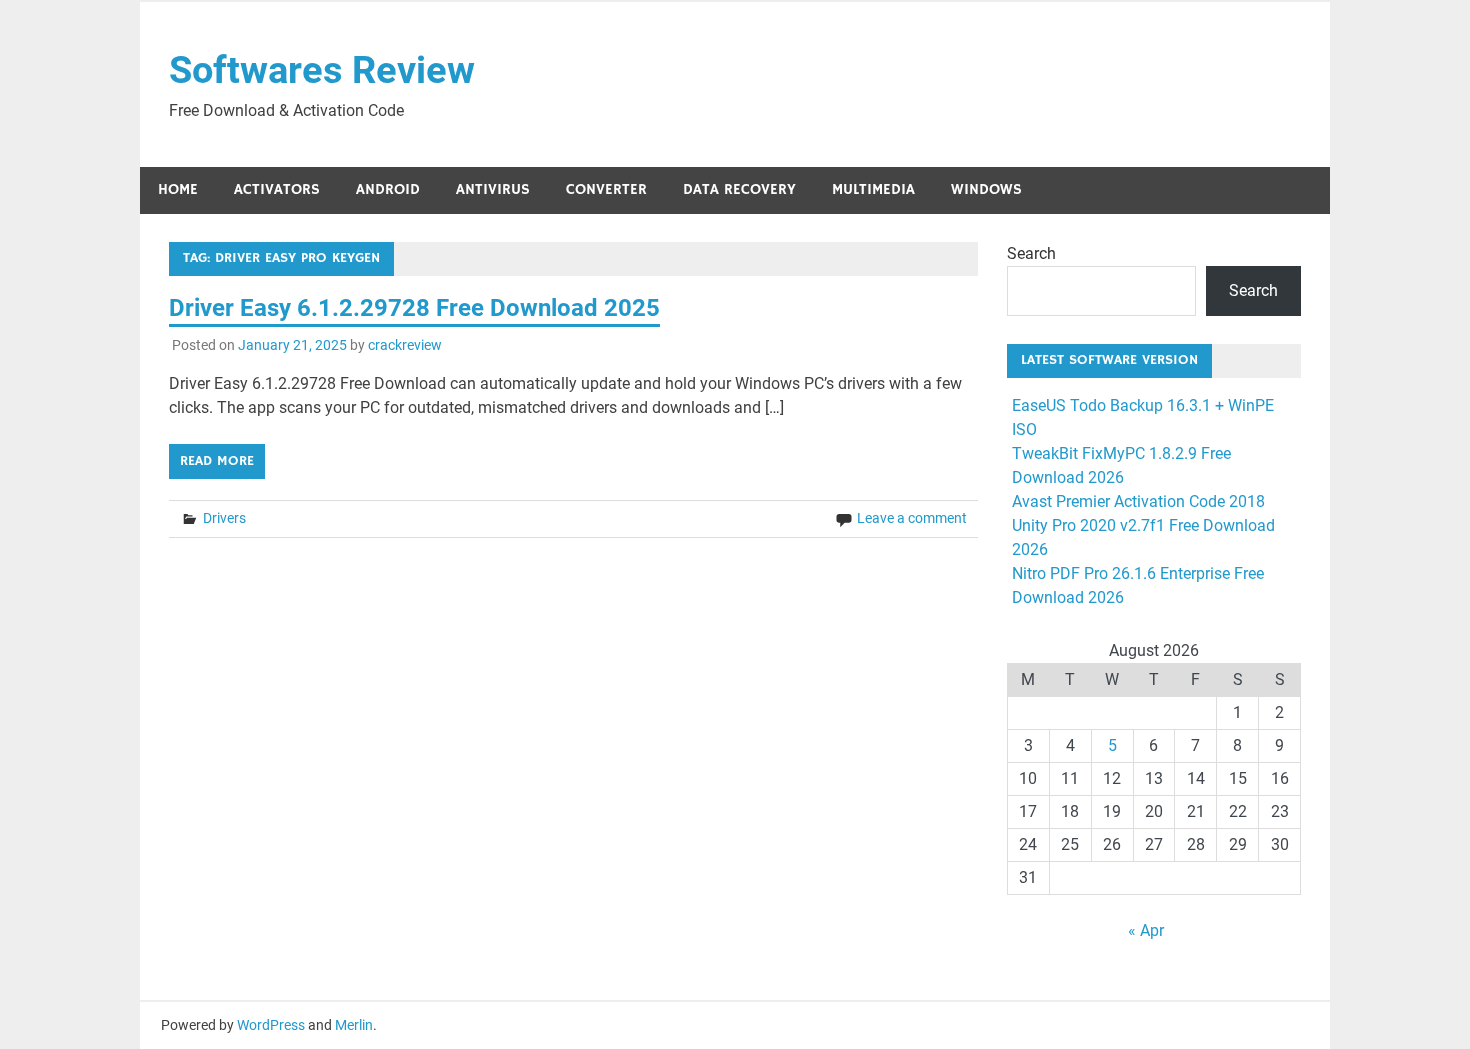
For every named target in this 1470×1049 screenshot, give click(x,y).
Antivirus (493, 189)
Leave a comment (912, 518)
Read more (217, 461)
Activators (277, 189)
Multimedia (873, 189)
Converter (606, 189)
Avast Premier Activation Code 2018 (1138, 501)
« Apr (1146, 930)
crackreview (405, 345)
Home (178, 189)
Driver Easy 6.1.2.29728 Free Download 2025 (414, 308)
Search (1031, 253)
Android (388, 189)
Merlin (354, 1025)
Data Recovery (739, 189)
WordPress (271, 1025)
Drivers (224, 518)
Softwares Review (322, 70)
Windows (986, 189)
